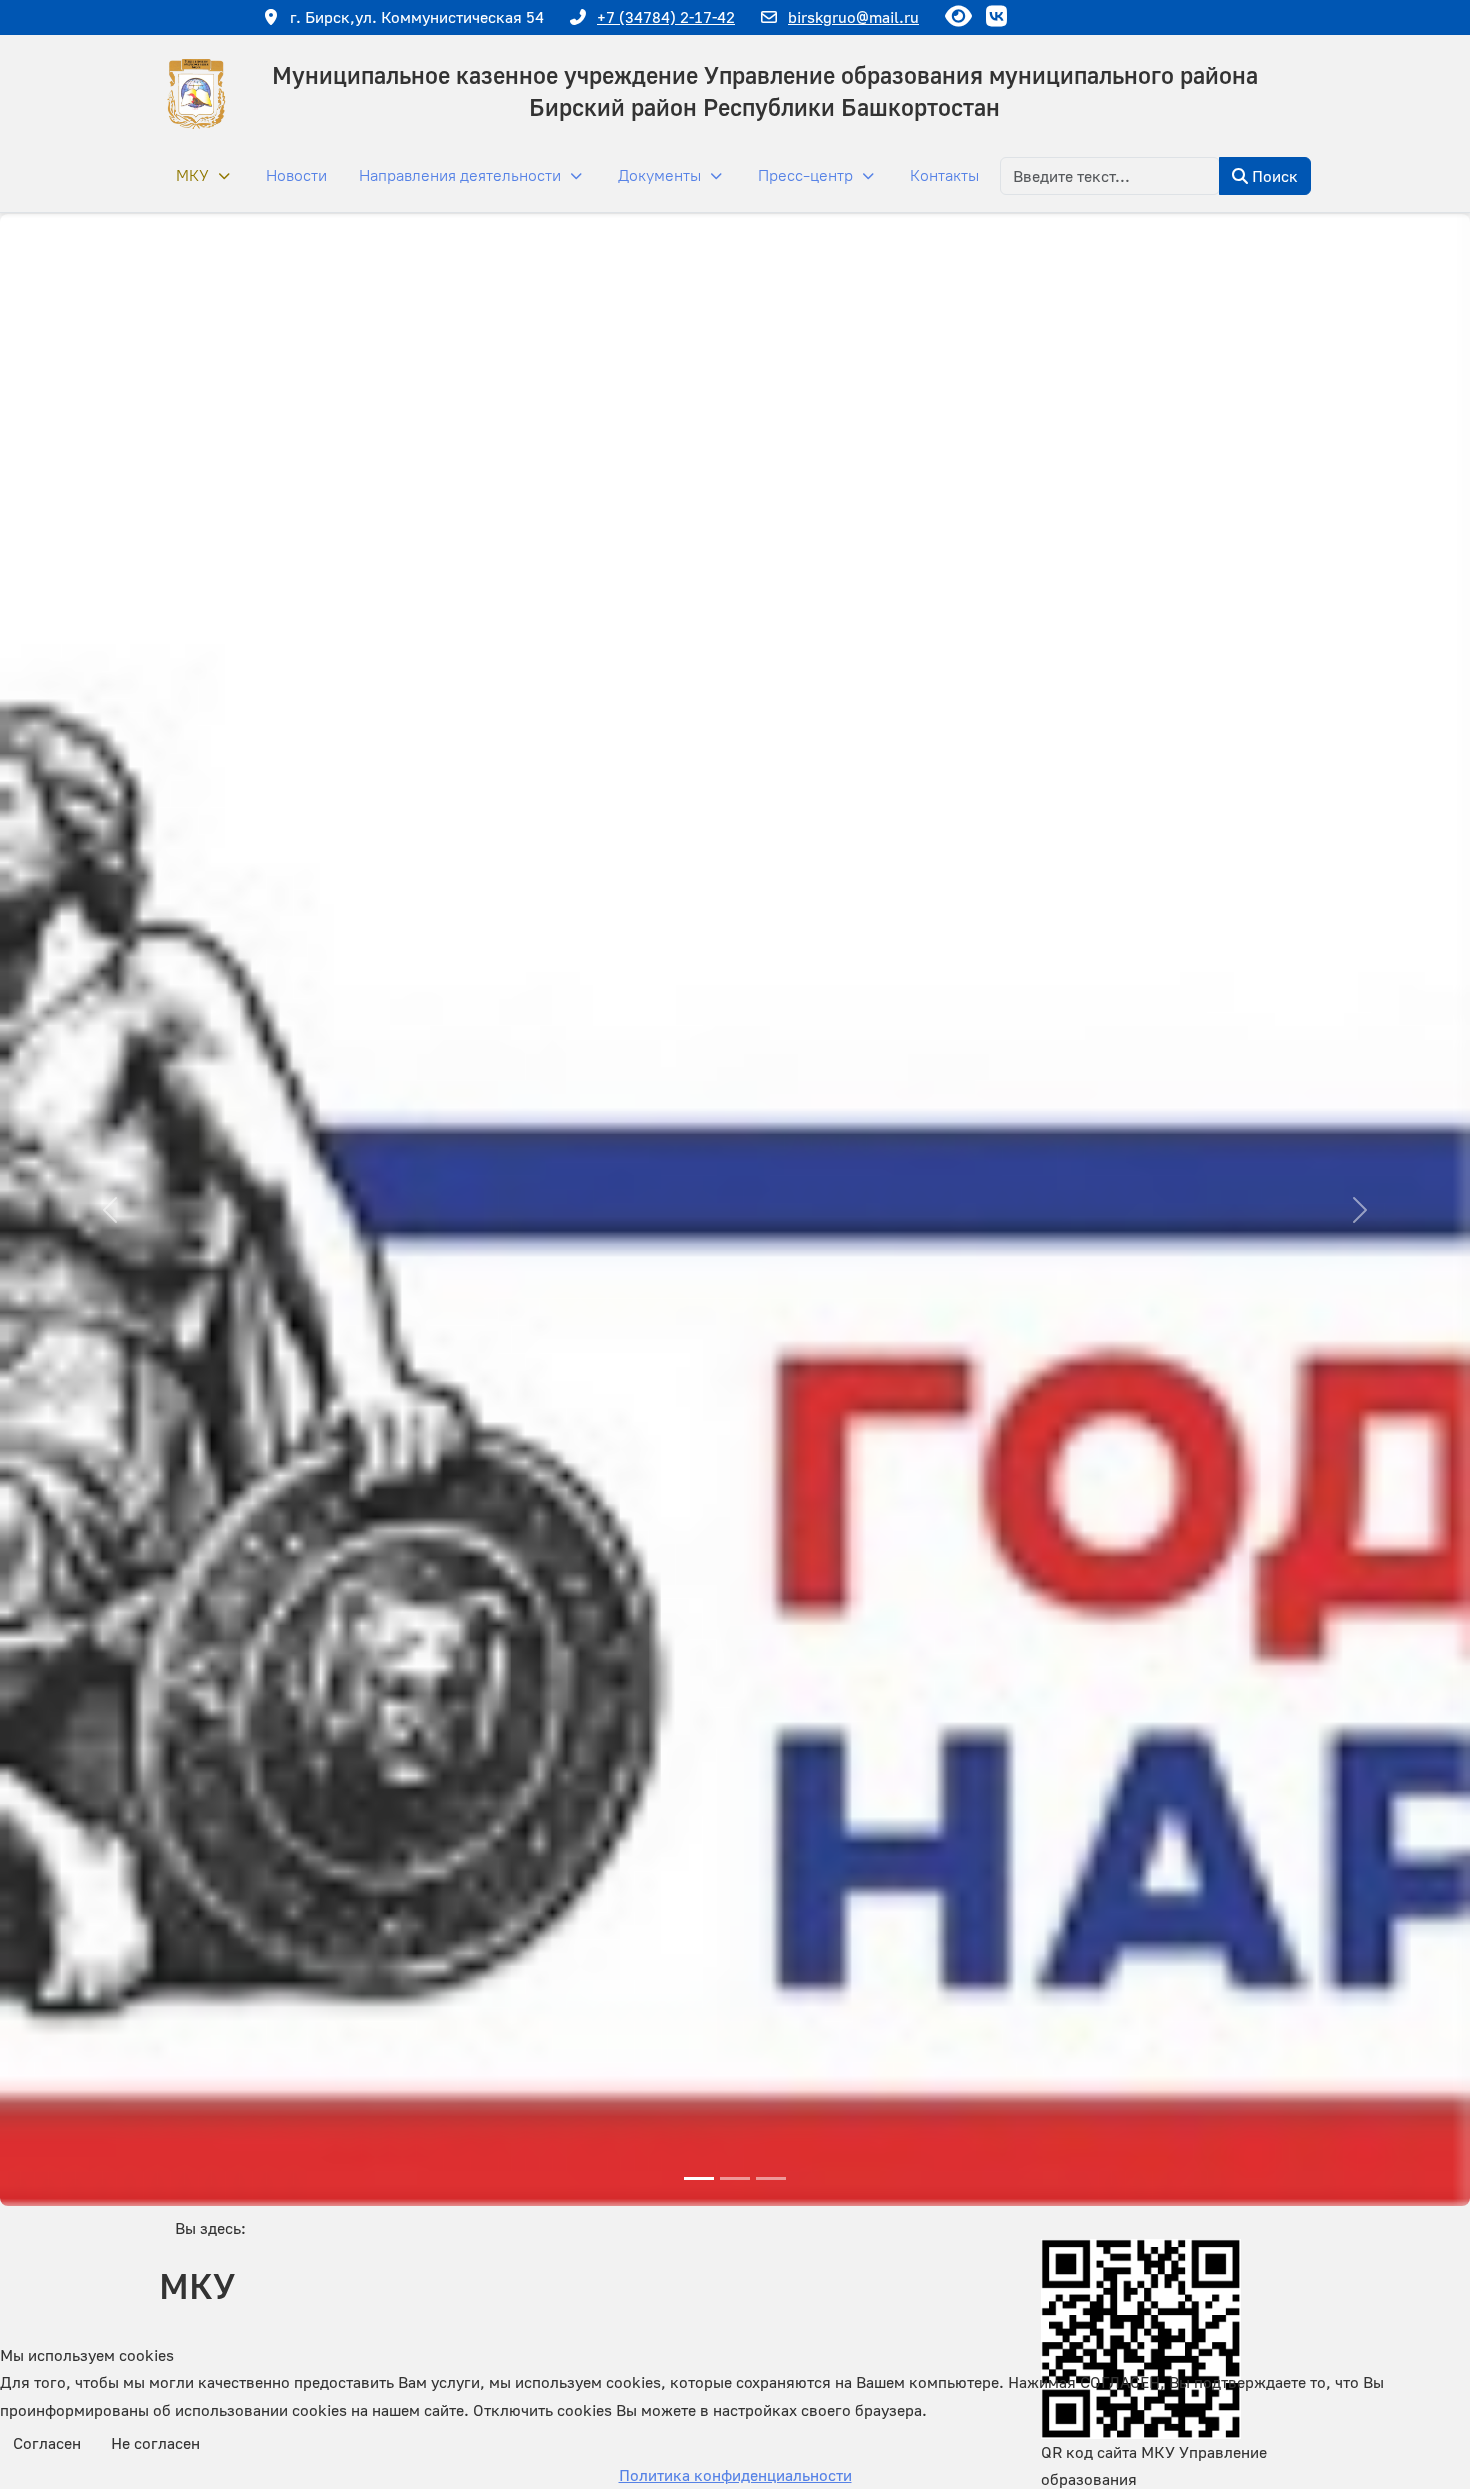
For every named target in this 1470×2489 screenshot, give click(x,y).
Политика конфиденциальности (735, 2475)
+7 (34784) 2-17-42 (666, 17)
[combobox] (1110, 176)
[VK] (996, 15)
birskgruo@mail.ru (853, 17)
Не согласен (155, 2443)
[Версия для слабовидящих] (958, 15)
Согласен (47, 2443)
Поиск (1273, 176)
